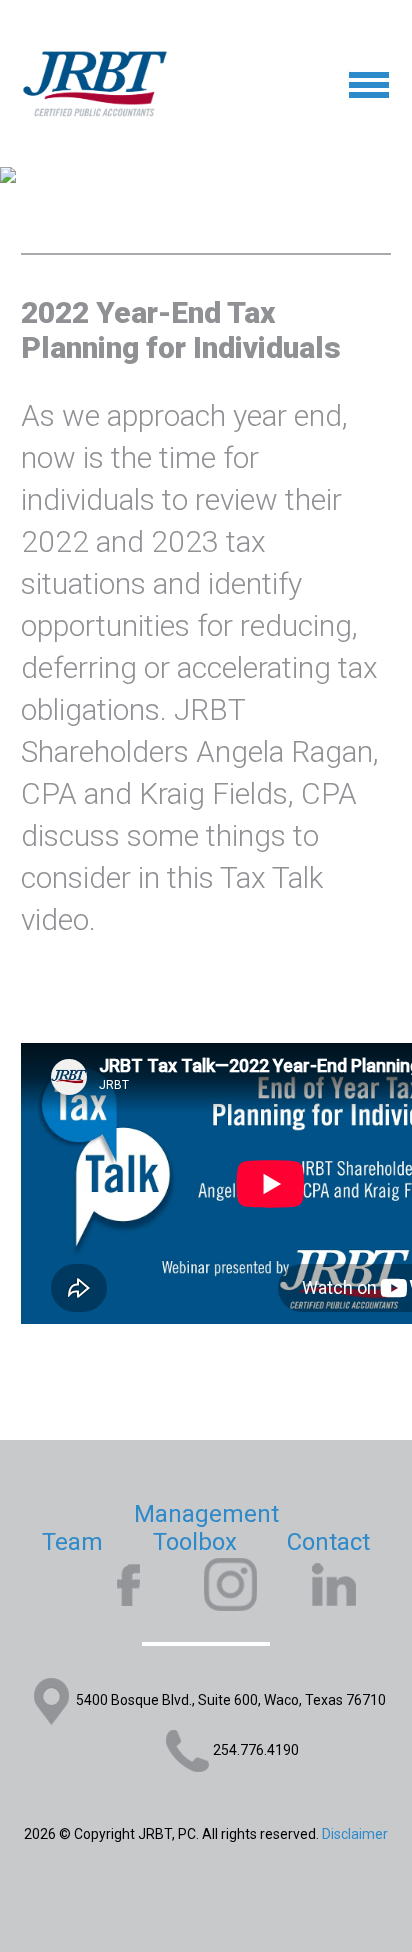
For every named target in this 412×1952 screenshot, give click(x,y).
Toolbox (195, 1542)
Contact (328, 1542)
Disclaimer (355, 1834)
